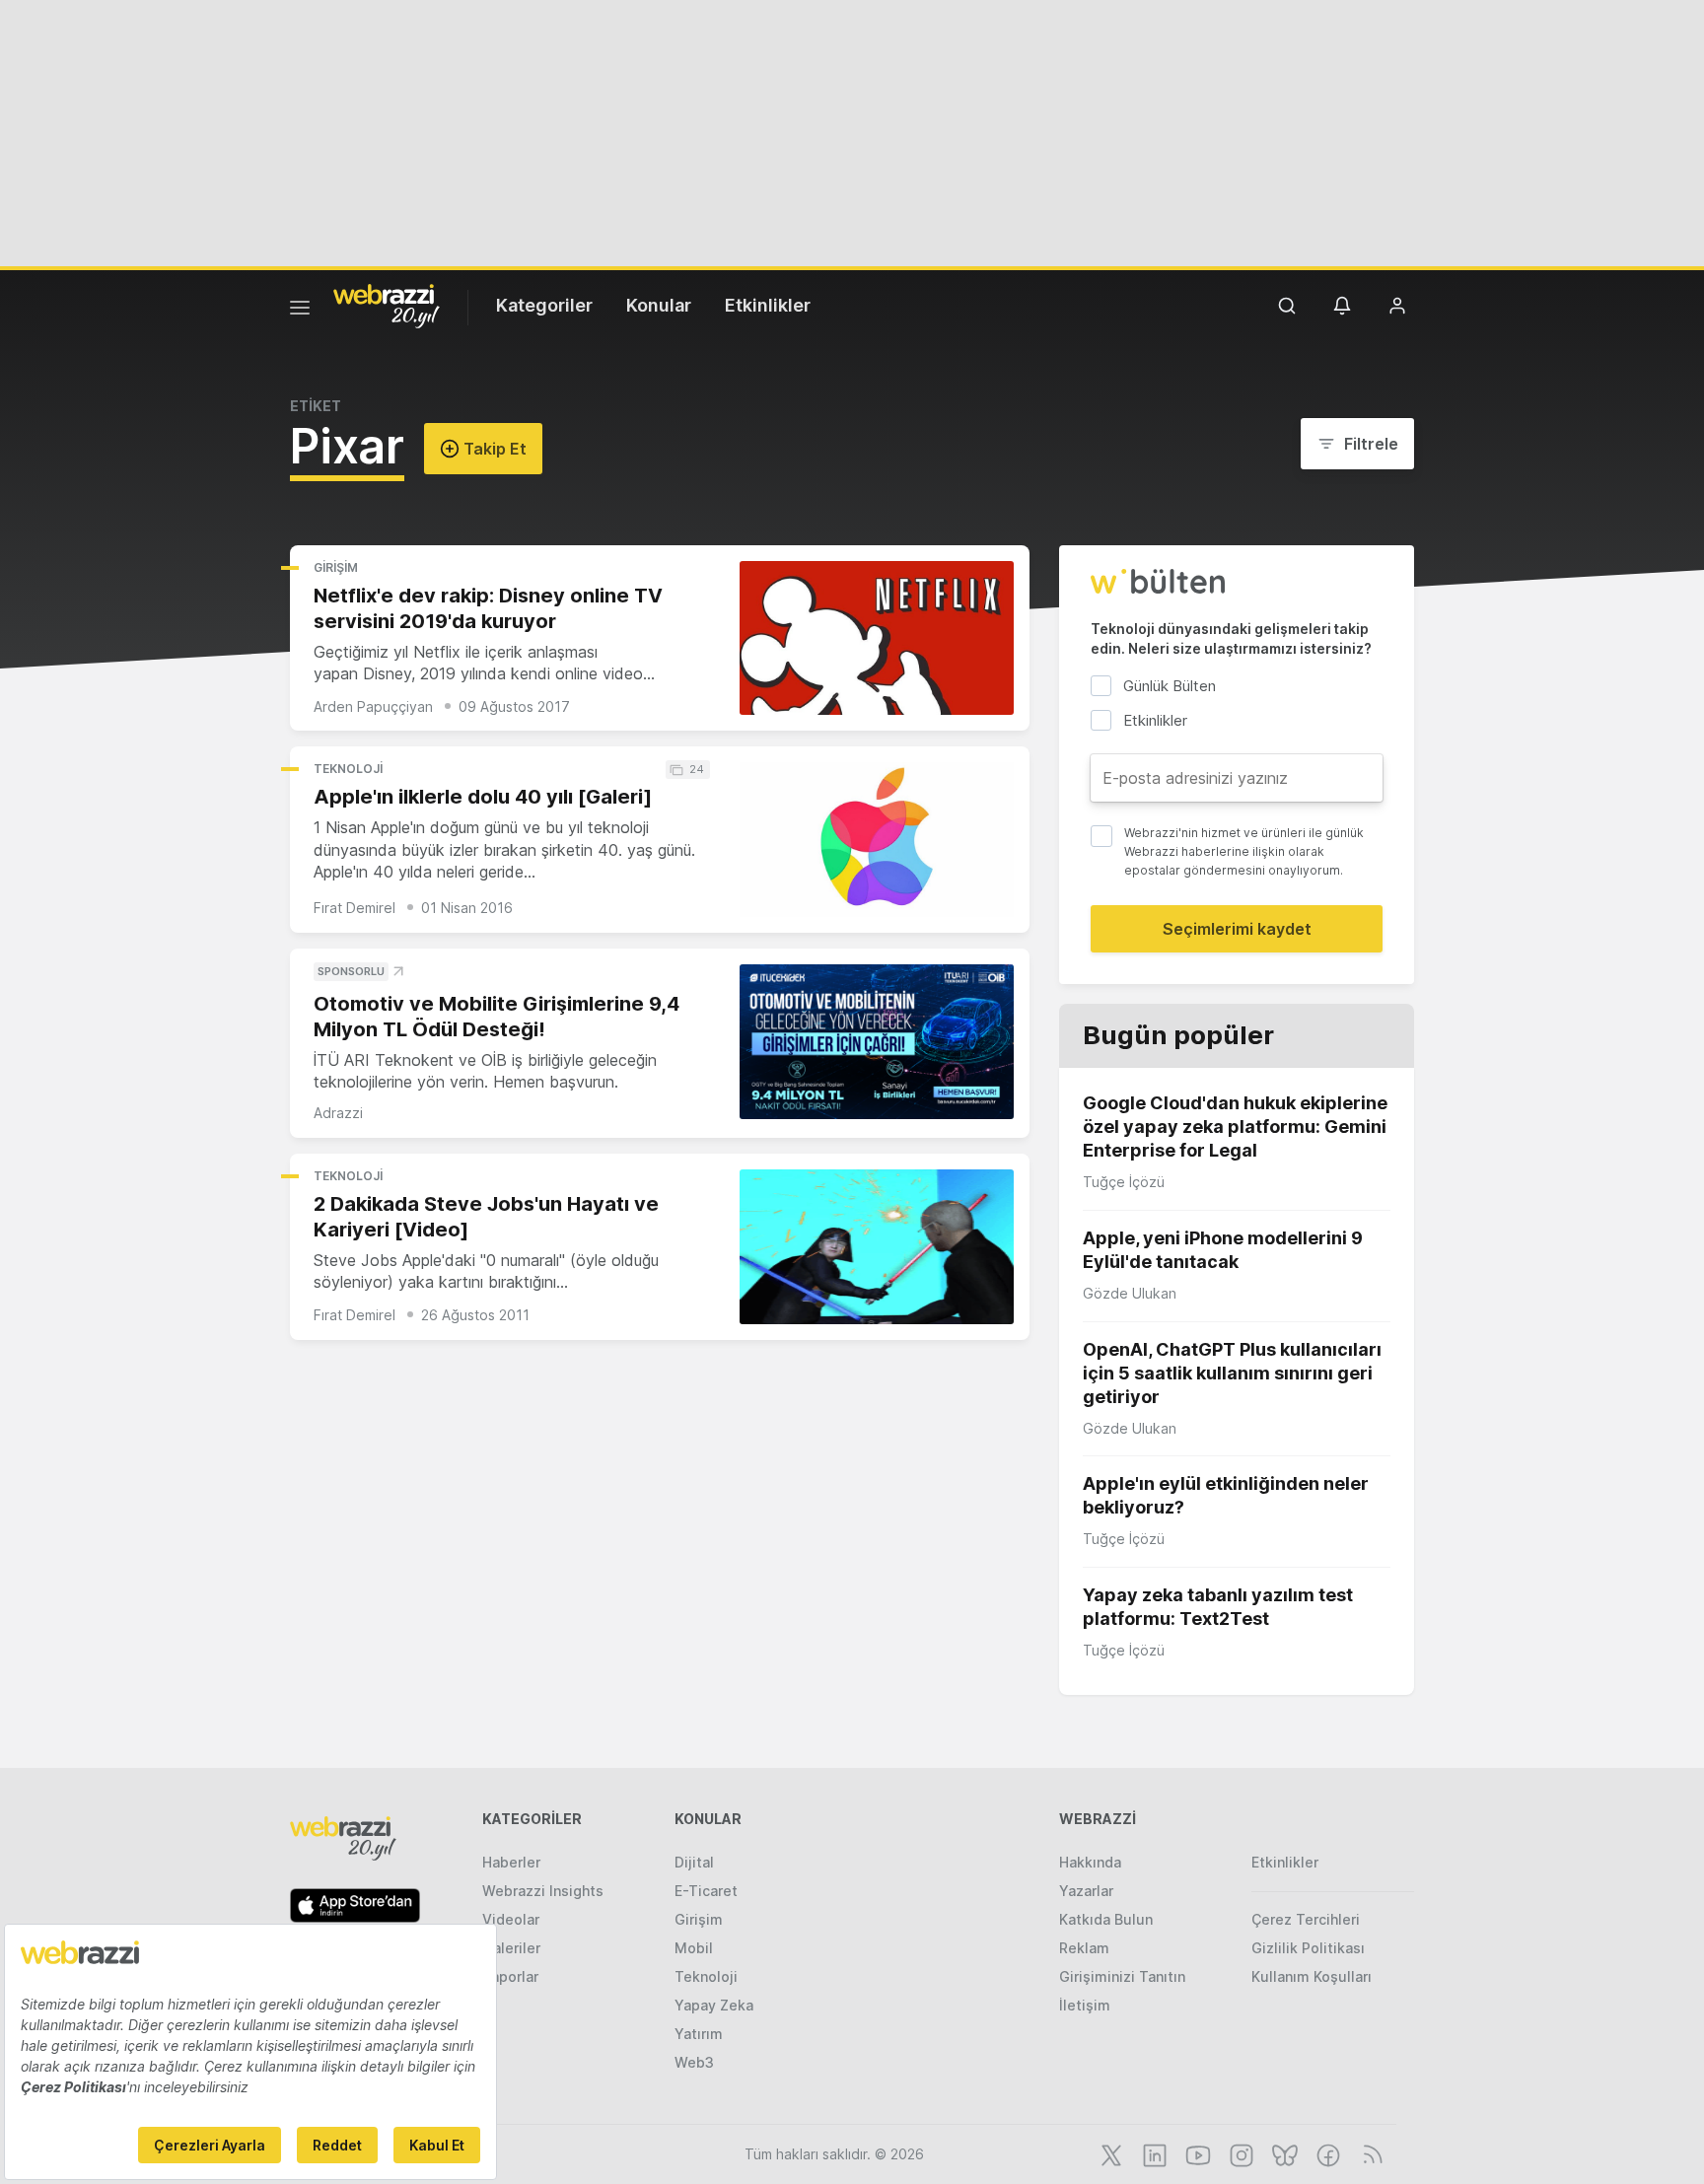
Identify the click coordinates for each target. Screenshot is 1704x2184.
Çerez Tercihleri (1306, 1919)
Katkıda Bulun (1106, 1919)
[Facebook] (1326, 2153)
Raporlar (510, 1976)
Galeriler (511, 1948)
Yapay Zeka (714, 2005)
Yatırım (699, 2034)
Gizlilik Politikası (1308, 1948)
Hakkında (1090, 1862)
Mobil (694, 1948)
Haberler (511, 1862)
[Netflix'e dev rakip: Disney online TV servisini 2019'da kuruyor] (877, 638)
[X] (1109, 2153)
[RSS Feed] (1369, 2153)
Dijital (694, 1862)
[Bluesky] (1283, 2153)
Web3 (694, 2062)
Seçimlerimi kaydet (1237, 929)
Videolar (511, 1919)
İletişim (1085, 2005)
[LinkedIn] (1153, 2153)
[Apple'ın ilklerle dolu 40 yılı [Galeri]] (877, 840)
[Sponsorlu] (877, 1042)
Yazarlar (1086, 1891)
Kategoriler (544, 305)
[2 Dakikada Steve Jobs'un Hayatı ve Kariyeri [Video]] (877, 1247)
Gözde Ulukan (1130, 1293)
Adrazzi (338, 1113)
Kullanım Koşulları (1312, 1976)
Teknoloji (348, 769)
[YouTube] (1196, 2153)
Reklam (1084, 1948)
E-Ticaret (706, 1891)
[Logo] (387, 305)
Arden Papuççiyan (373, 706)
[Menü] (300, 311)
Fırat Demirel (355, 908)
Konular (659, 305)
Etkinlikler (768, 305)
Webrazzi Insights (543, 1891)
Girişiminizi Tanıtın (1122, 1976)
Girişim (336, 567)
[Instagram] (1240, 2153)
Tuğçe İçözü (1124, 1182)
